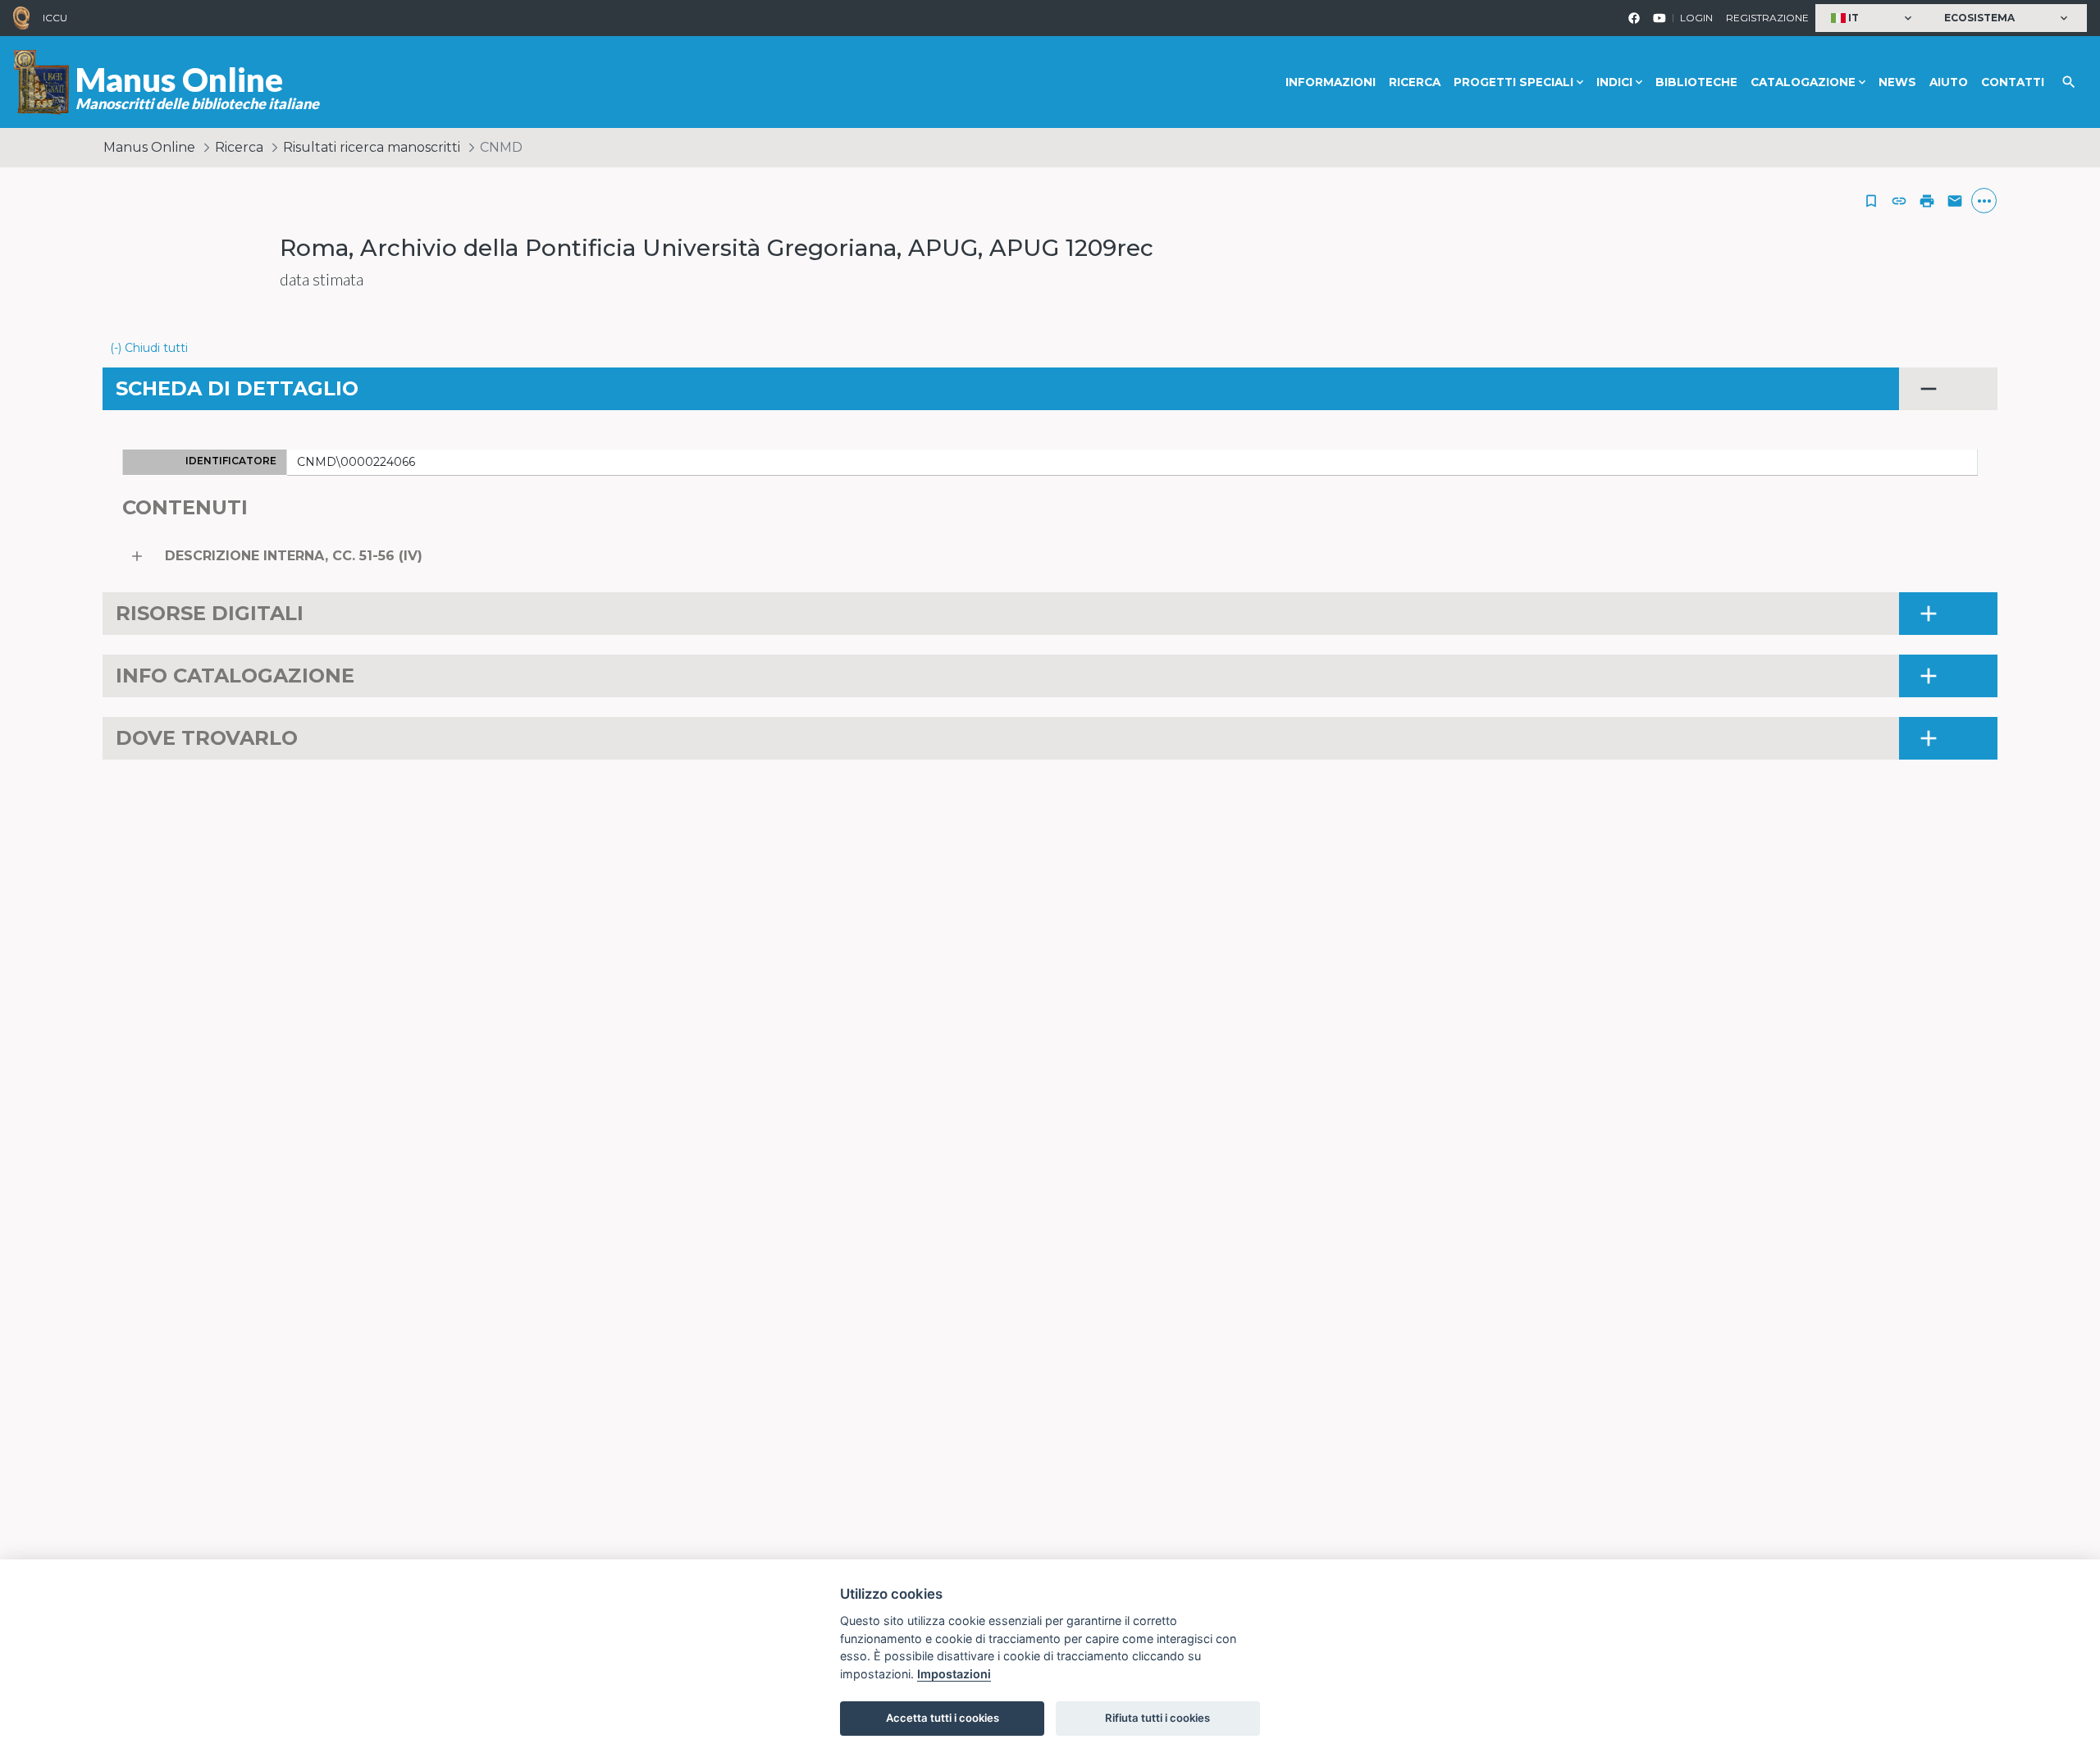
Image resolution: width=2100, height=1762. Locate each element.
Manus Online (149, 147)
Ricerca (1415, 82)
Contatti (2013, 82)
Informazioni (1331, 82)
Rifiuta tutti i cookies (1157, 1718)
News (1897, 82)
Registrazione (1767, 18)
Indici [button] (1614, 82)
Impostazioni (954, 1674)
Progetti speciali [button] (1513, 82)
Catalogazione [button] (1803, 82)
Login (1696, 18)
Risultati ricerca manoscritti (372, 147)
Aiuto (1949, 82)
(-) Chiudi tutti (149, 348)
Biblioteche (1696, 82)
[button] (1873, 18)
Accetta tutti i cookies (943, 1718)
